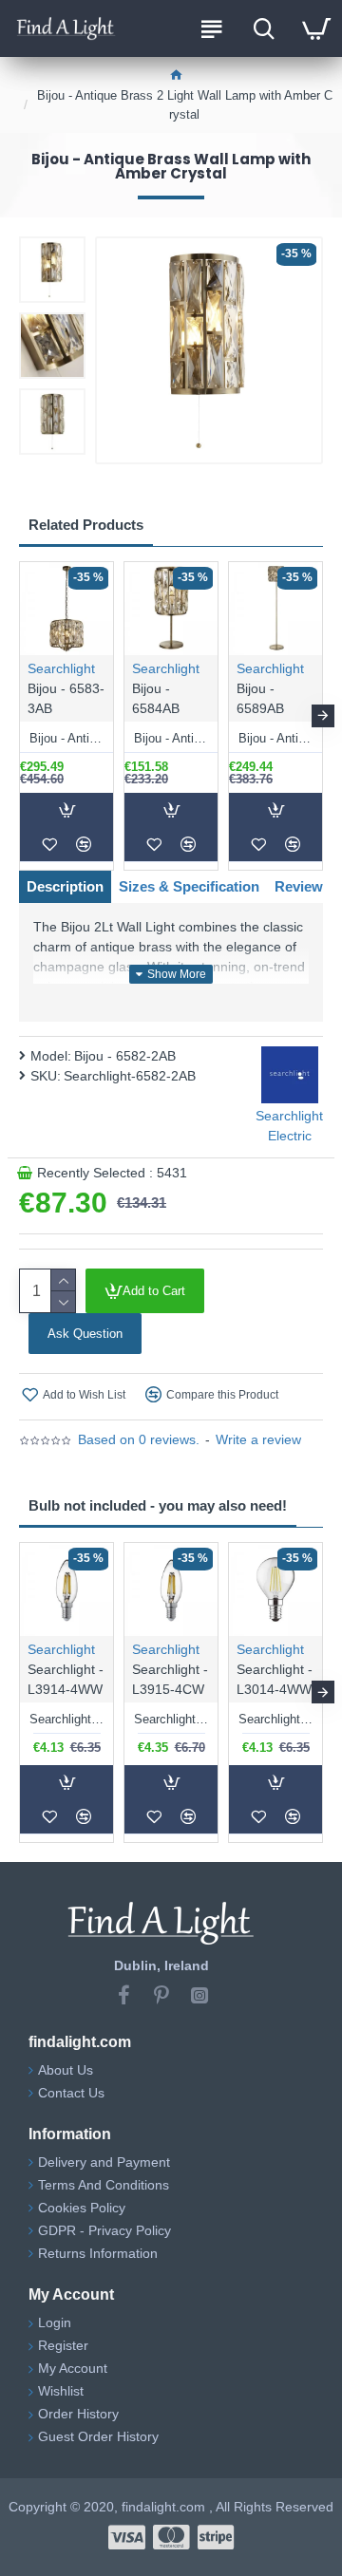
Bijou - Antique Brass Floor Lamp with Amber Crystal (275, 738)
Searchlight (61, 668)
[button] (19, 716)
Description (65, 886)
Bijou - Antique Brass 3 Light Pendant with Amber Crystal (66, 738)
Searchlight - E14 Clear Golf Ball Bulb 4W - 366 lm (275, 1719)
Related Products (86, 525)
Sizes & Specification (189, 886)
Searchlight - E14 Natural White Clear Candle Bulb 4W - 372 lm (171, 1719)
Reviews (303, 886)
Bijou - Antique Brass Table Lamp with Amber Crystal (171, 738)
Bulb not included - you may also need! (158, 1505)
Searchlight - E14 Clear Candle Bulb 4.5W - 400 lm (66, 1719)
